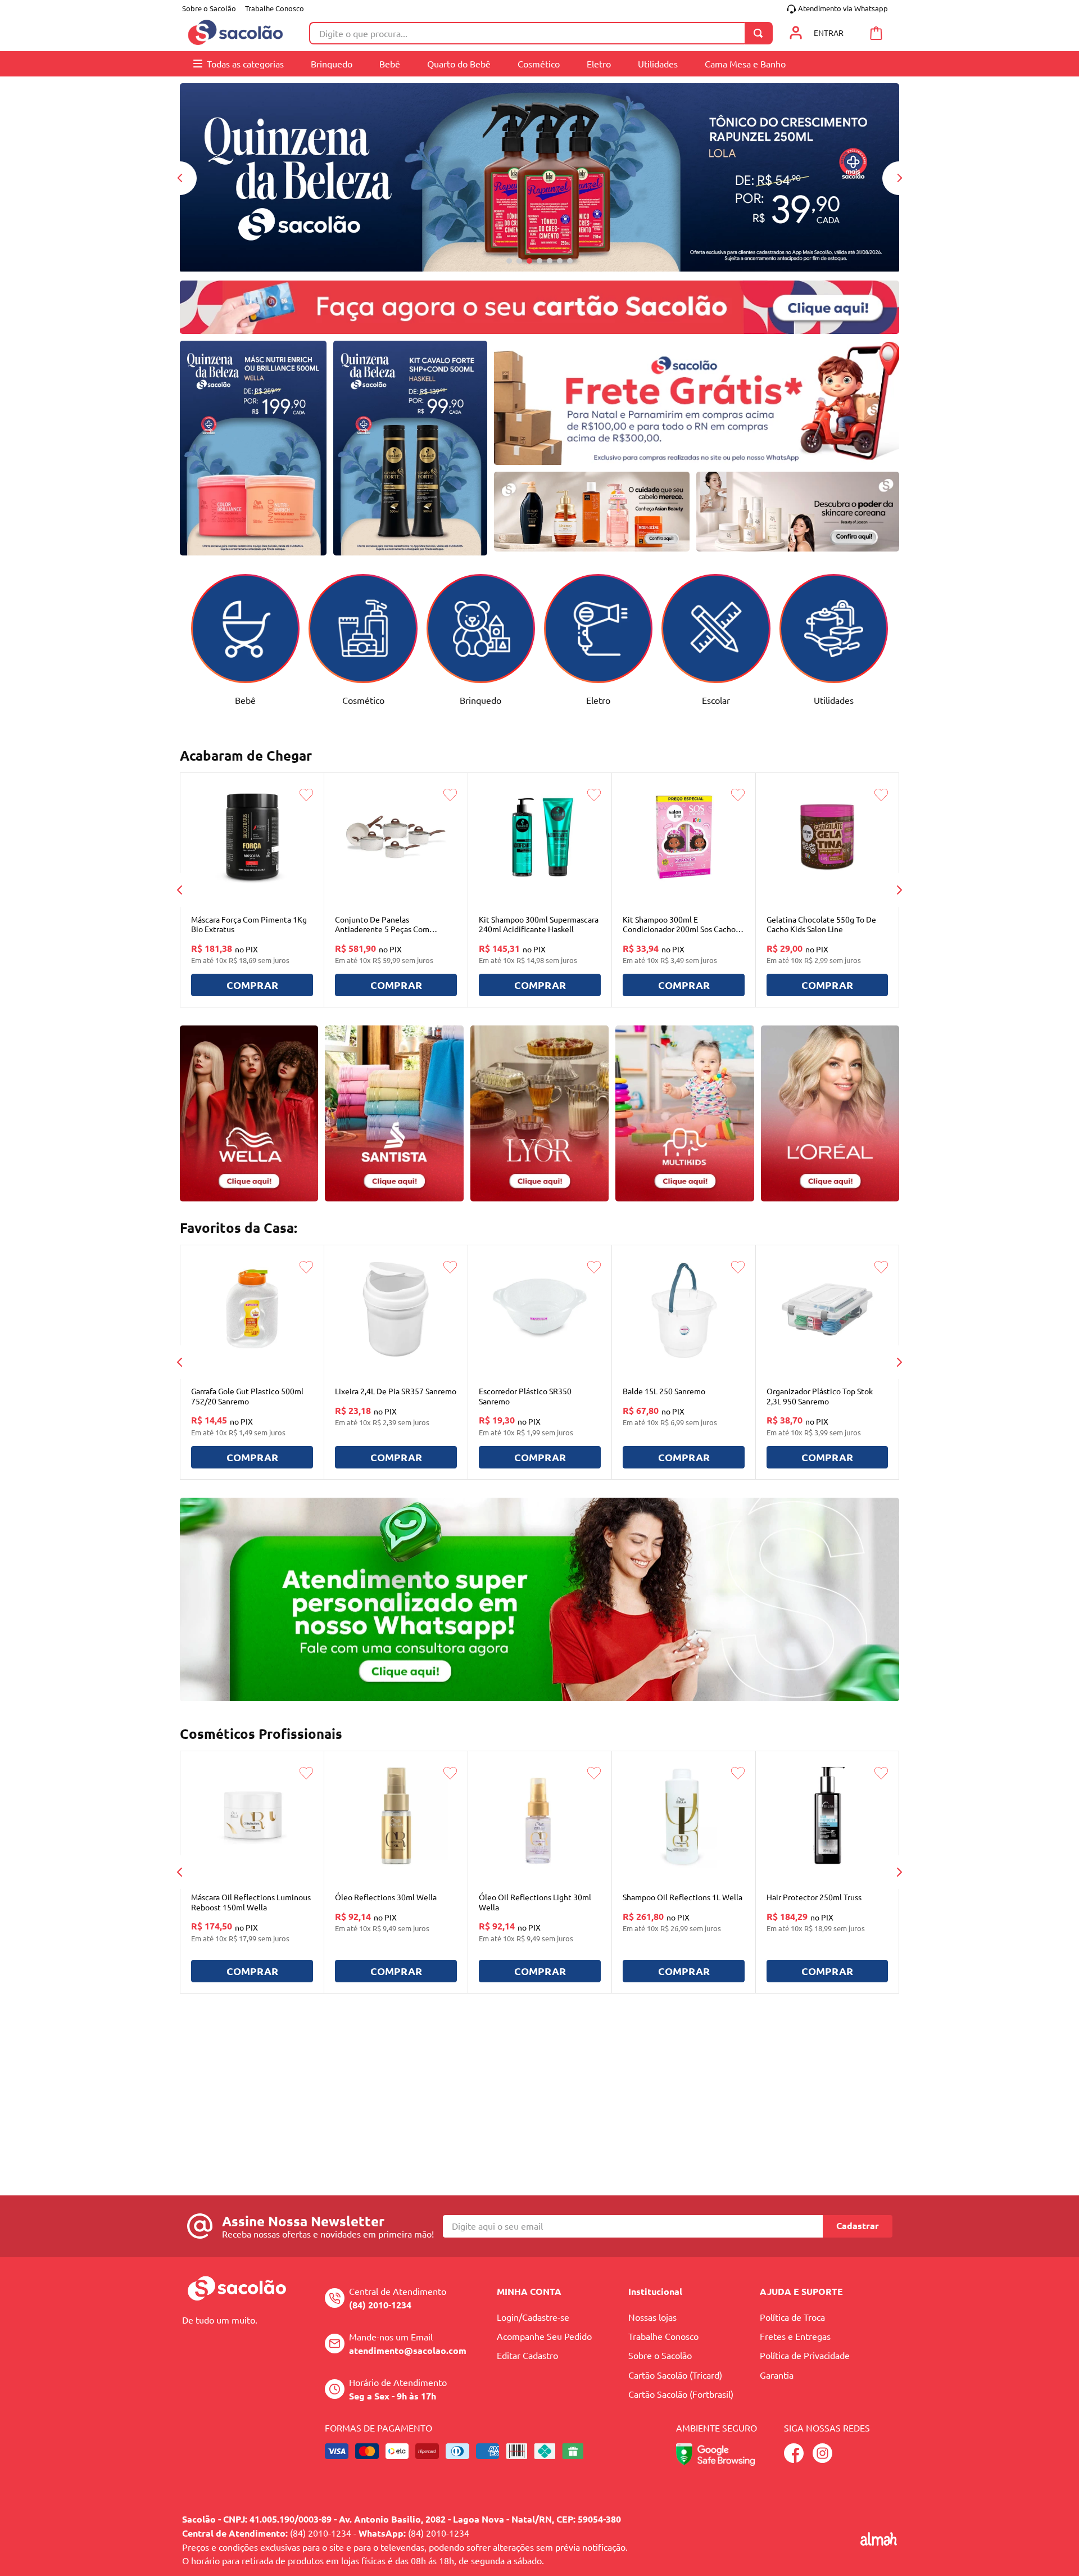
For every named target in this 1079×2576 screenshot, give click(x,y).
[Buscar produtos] (760, 33)
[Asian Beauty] (592, 512)
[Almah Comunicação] (879, 2542)
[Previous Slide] (180, 178)
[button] (509, 261)
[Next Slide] (899, 178)
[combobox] (541, 33)
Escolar (716, 700)
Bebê (245, 700)
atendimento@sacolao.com (408, 2350)
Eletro (598, 700)
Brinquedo (480, 700)
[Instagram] (822, 2459)
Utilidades (834, 700)
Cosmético (363, 700)
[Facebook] (794, 2459)
